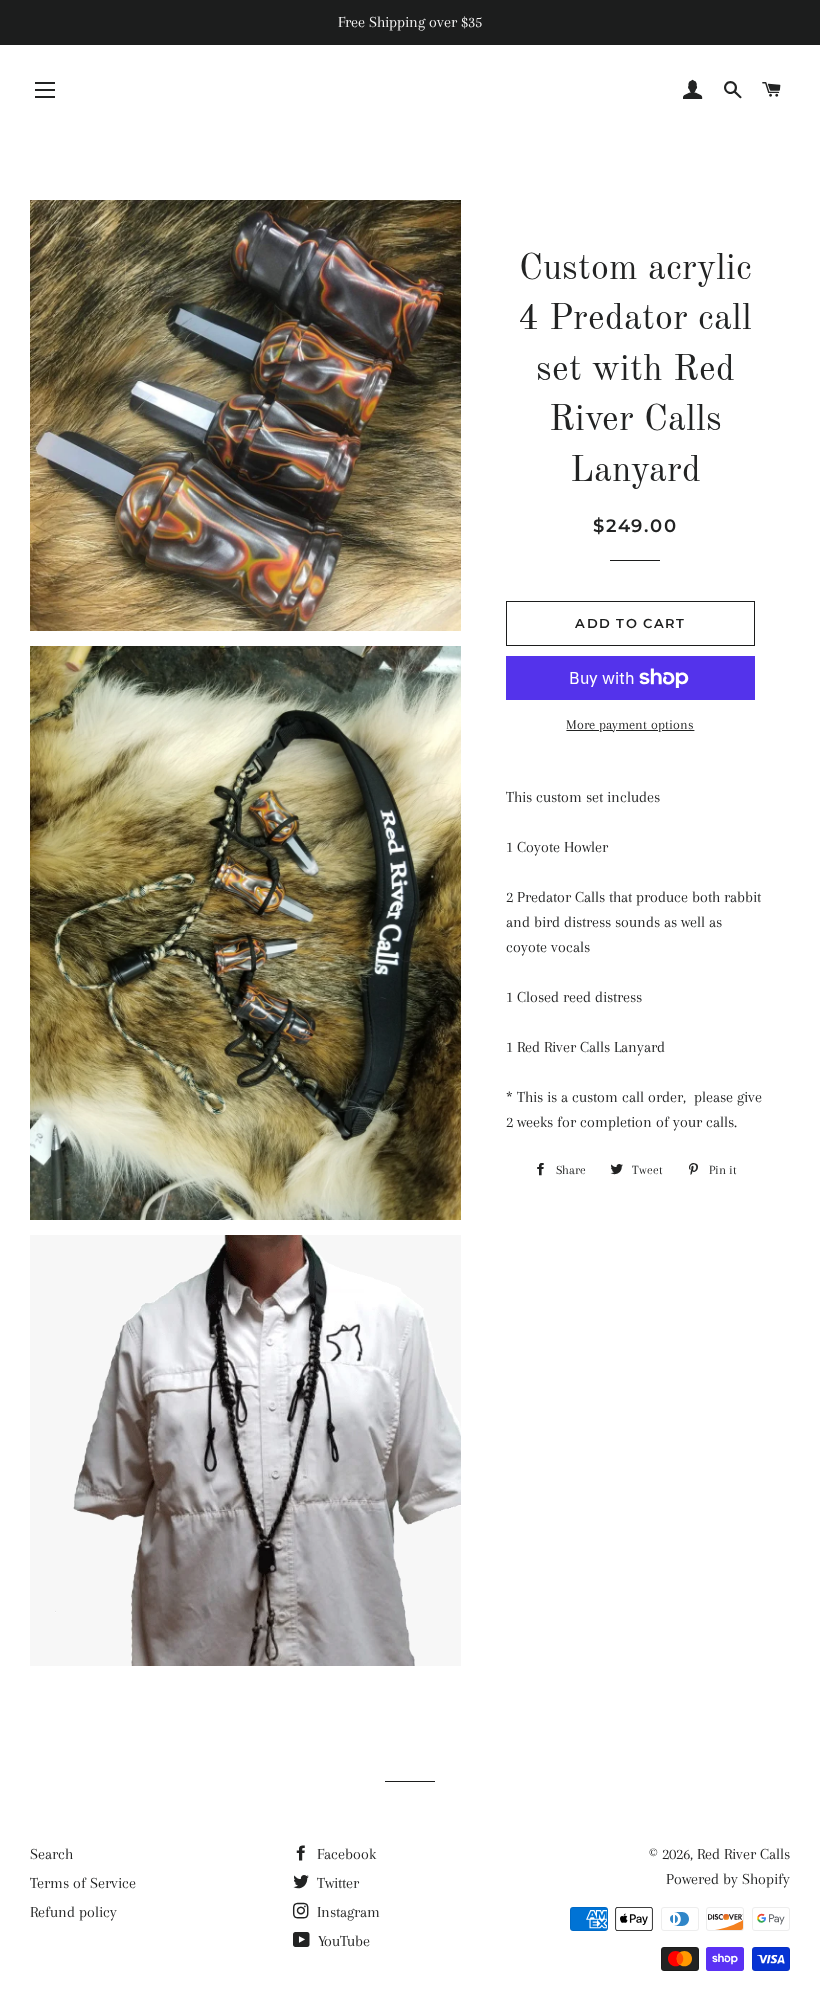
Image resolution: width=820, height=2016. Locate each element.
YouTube (342, 1941)
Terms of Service (83, 1883)
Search (51, 1854)
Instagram (346, 1912)
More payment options (630, 724)
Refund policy (73, 1912)
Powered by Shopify (728, 1879)
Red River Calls (743, 1854)
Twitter (336, 1883)
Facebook (344, 1854)
